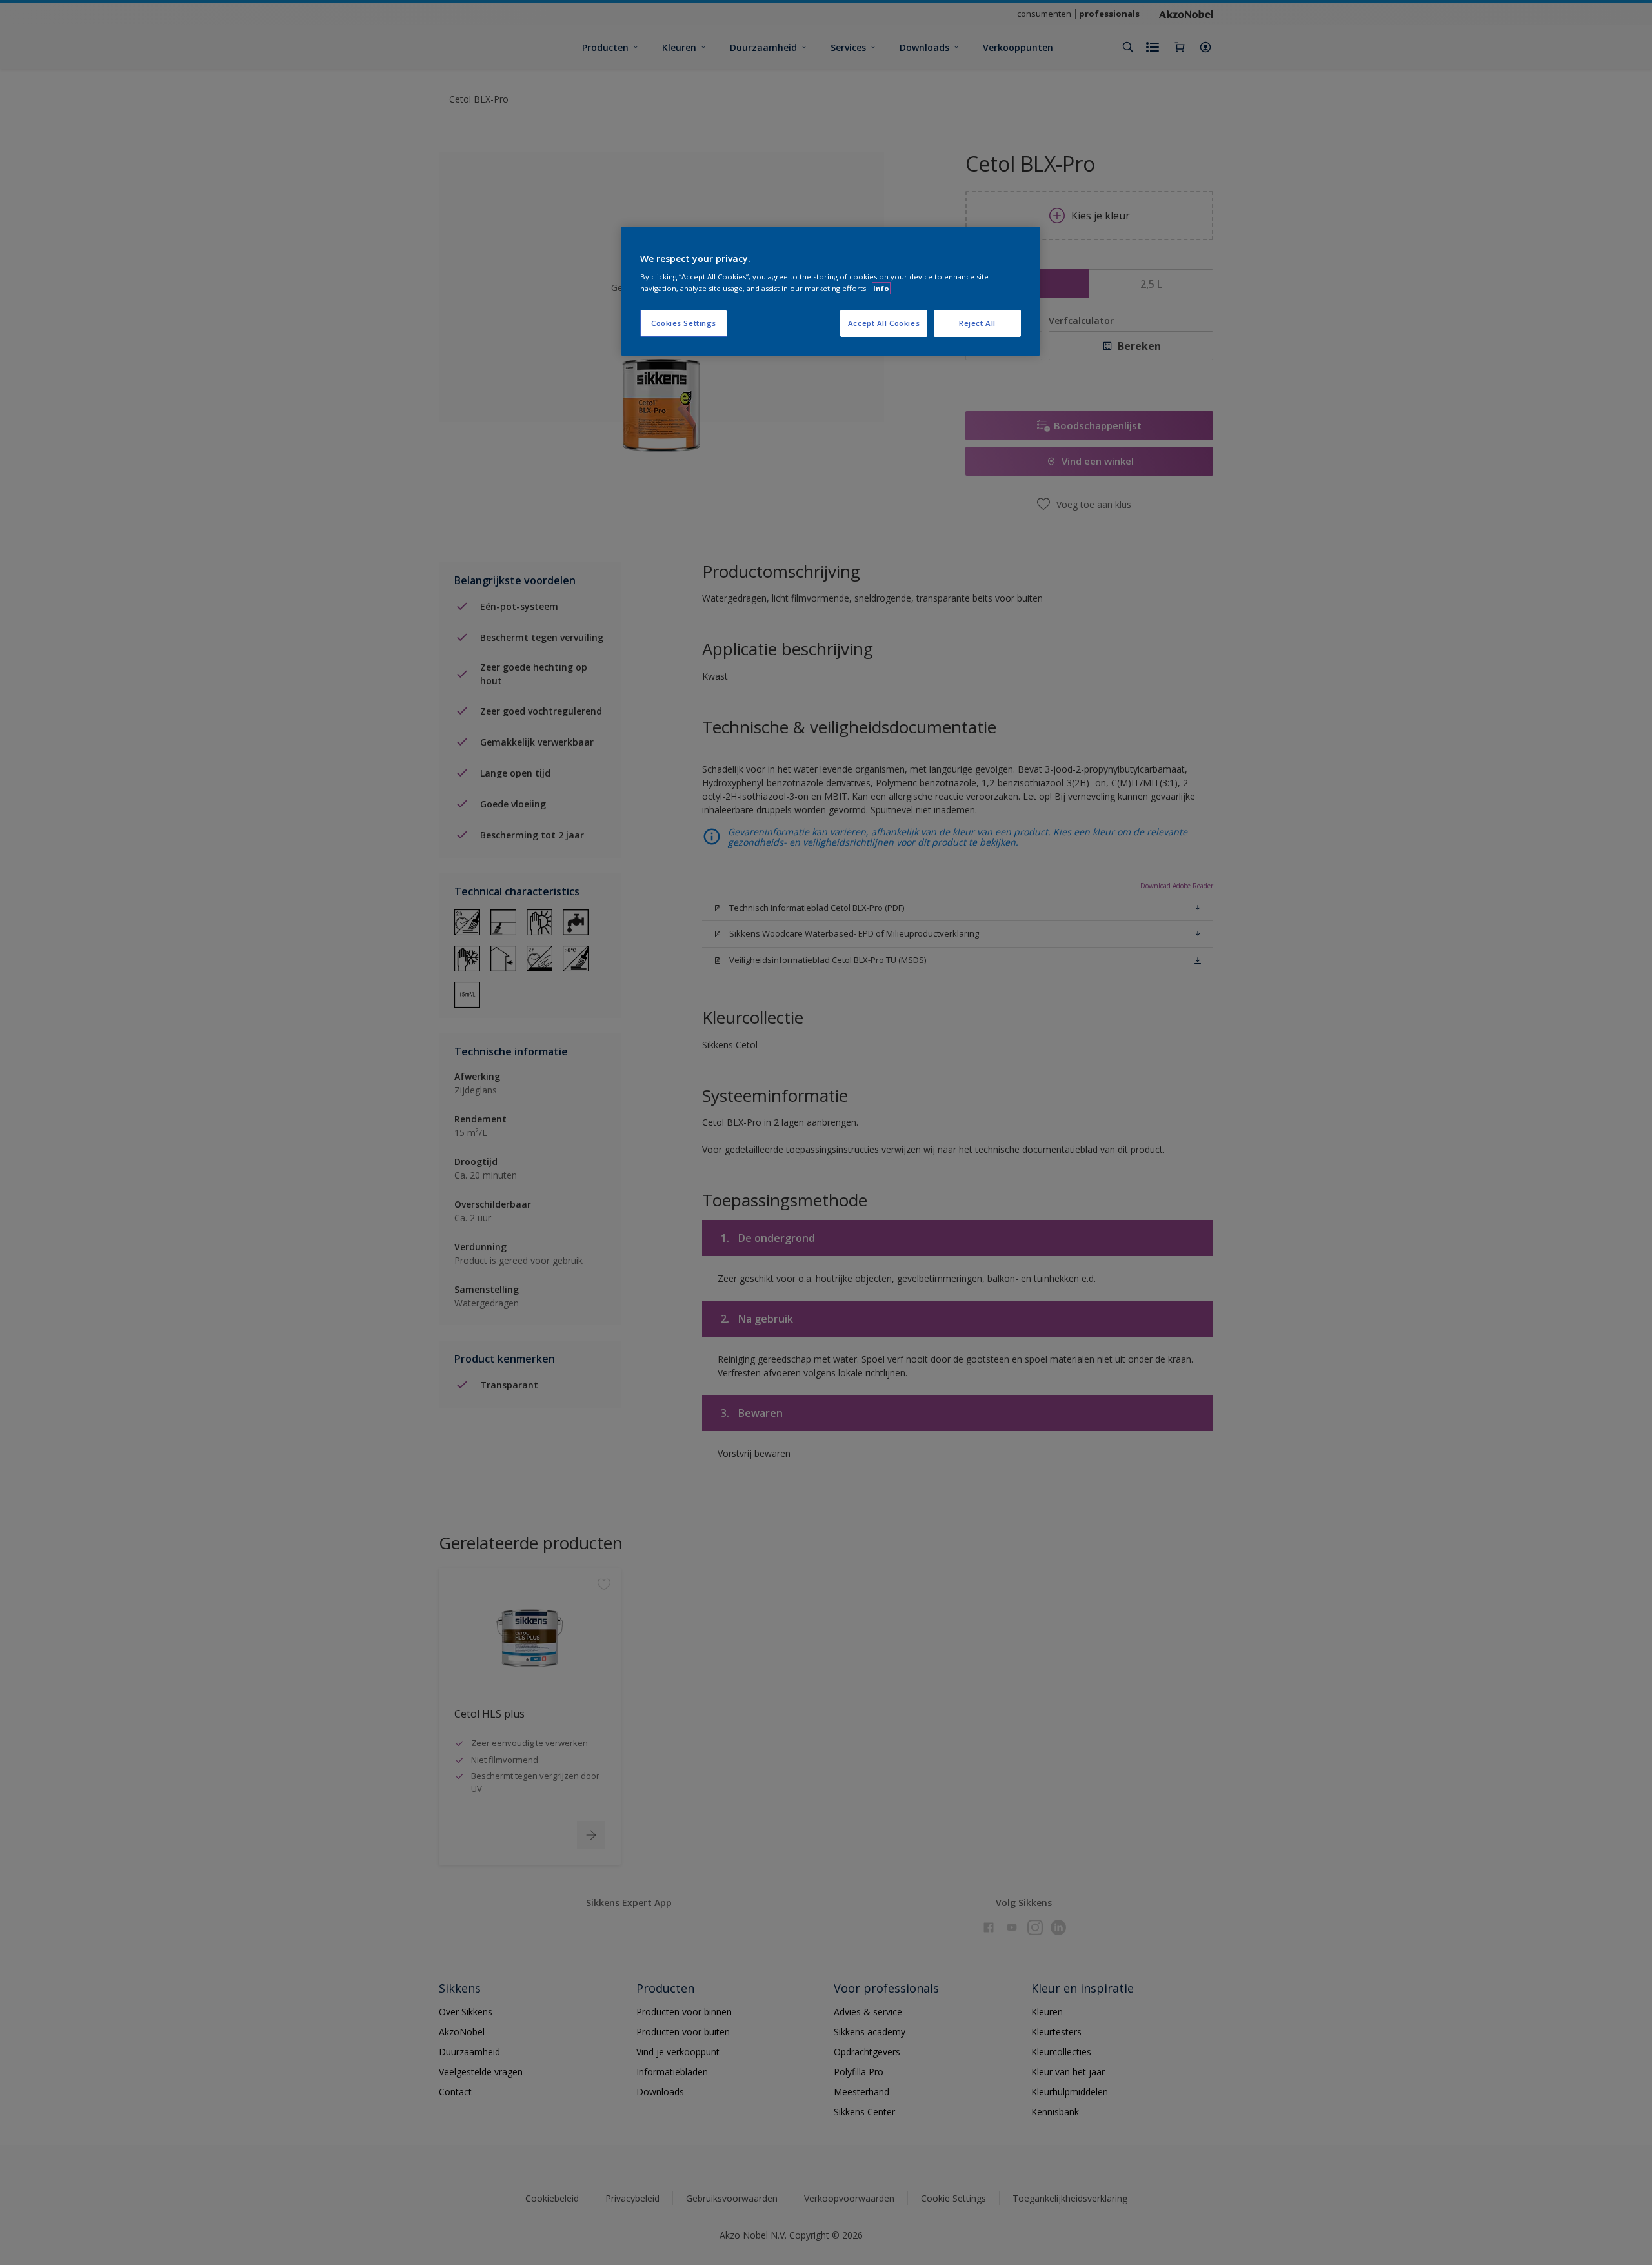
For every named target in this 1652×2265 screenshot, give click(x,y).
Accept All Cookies (884, 323)
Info (881, 288)
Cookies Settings (684, 323)
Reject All (977, 323)
